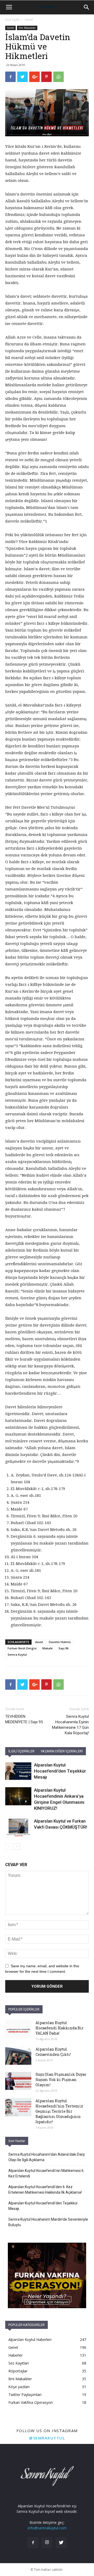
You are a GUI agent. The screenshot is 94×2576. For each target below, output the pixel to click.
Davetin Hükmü (60, 1642)
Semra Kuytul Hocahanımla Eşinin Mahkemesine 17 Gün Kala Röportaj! (70, 1725)
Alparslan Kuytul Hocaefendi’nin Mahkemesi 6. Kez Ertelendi (46, 2173)
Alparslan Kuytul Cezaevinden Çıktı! (53, 2052)
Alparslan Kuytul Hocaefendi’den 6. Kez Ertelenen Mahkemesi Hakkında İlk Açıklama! (45, 2190)
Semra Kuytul (17, 1654)
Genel (29, 20)
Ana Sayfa (12, 20)
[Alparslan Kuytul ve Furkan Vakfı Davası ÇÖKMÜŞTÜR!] (18, 1827)
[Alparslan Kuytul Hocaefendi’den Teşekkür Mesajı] (18, 1771)
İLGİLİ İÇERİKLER (21, 1751)
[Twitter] (61, 2543)
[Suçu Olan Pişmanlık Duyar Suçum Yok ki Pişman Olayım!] (18, 2081)
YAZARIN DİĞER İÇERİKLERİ (62, 1751)
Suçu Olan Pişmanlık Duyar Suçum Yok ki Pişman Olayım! (61, 2080)
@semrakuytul (47, 2438)
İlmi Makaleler (27, 28)
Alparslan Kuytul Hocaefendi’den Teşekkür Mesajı (60, 1771)
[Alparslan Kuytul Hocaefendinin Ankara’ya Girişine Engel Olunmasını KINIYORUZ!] (18, 1796)
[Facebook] (33, 2543)
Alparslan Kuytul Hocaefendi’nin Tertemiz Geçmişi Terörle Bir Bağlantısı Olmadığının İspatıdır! (59, 2111)
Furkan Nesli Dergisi (22, 1648)
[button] (87, 7)
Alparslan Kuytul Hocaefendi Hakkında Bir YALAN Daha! (60, 2028)
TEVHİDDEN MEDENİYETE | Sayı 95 (24, 1719)
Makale (48, 1648)
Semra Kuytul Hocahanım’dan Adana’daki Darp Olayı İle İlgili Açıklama (47, 2157)
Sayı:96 (63, 1648)
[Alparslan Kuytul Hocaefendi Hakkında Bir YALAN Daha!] (18, 2029)
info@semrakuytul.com (47, 2528)
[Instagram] (47, 2543)
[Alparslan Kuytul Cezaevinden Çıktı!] (18, 2056)
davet (39, 1642)
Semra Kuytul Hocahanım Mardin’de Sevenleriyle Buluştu (48, 2222)
